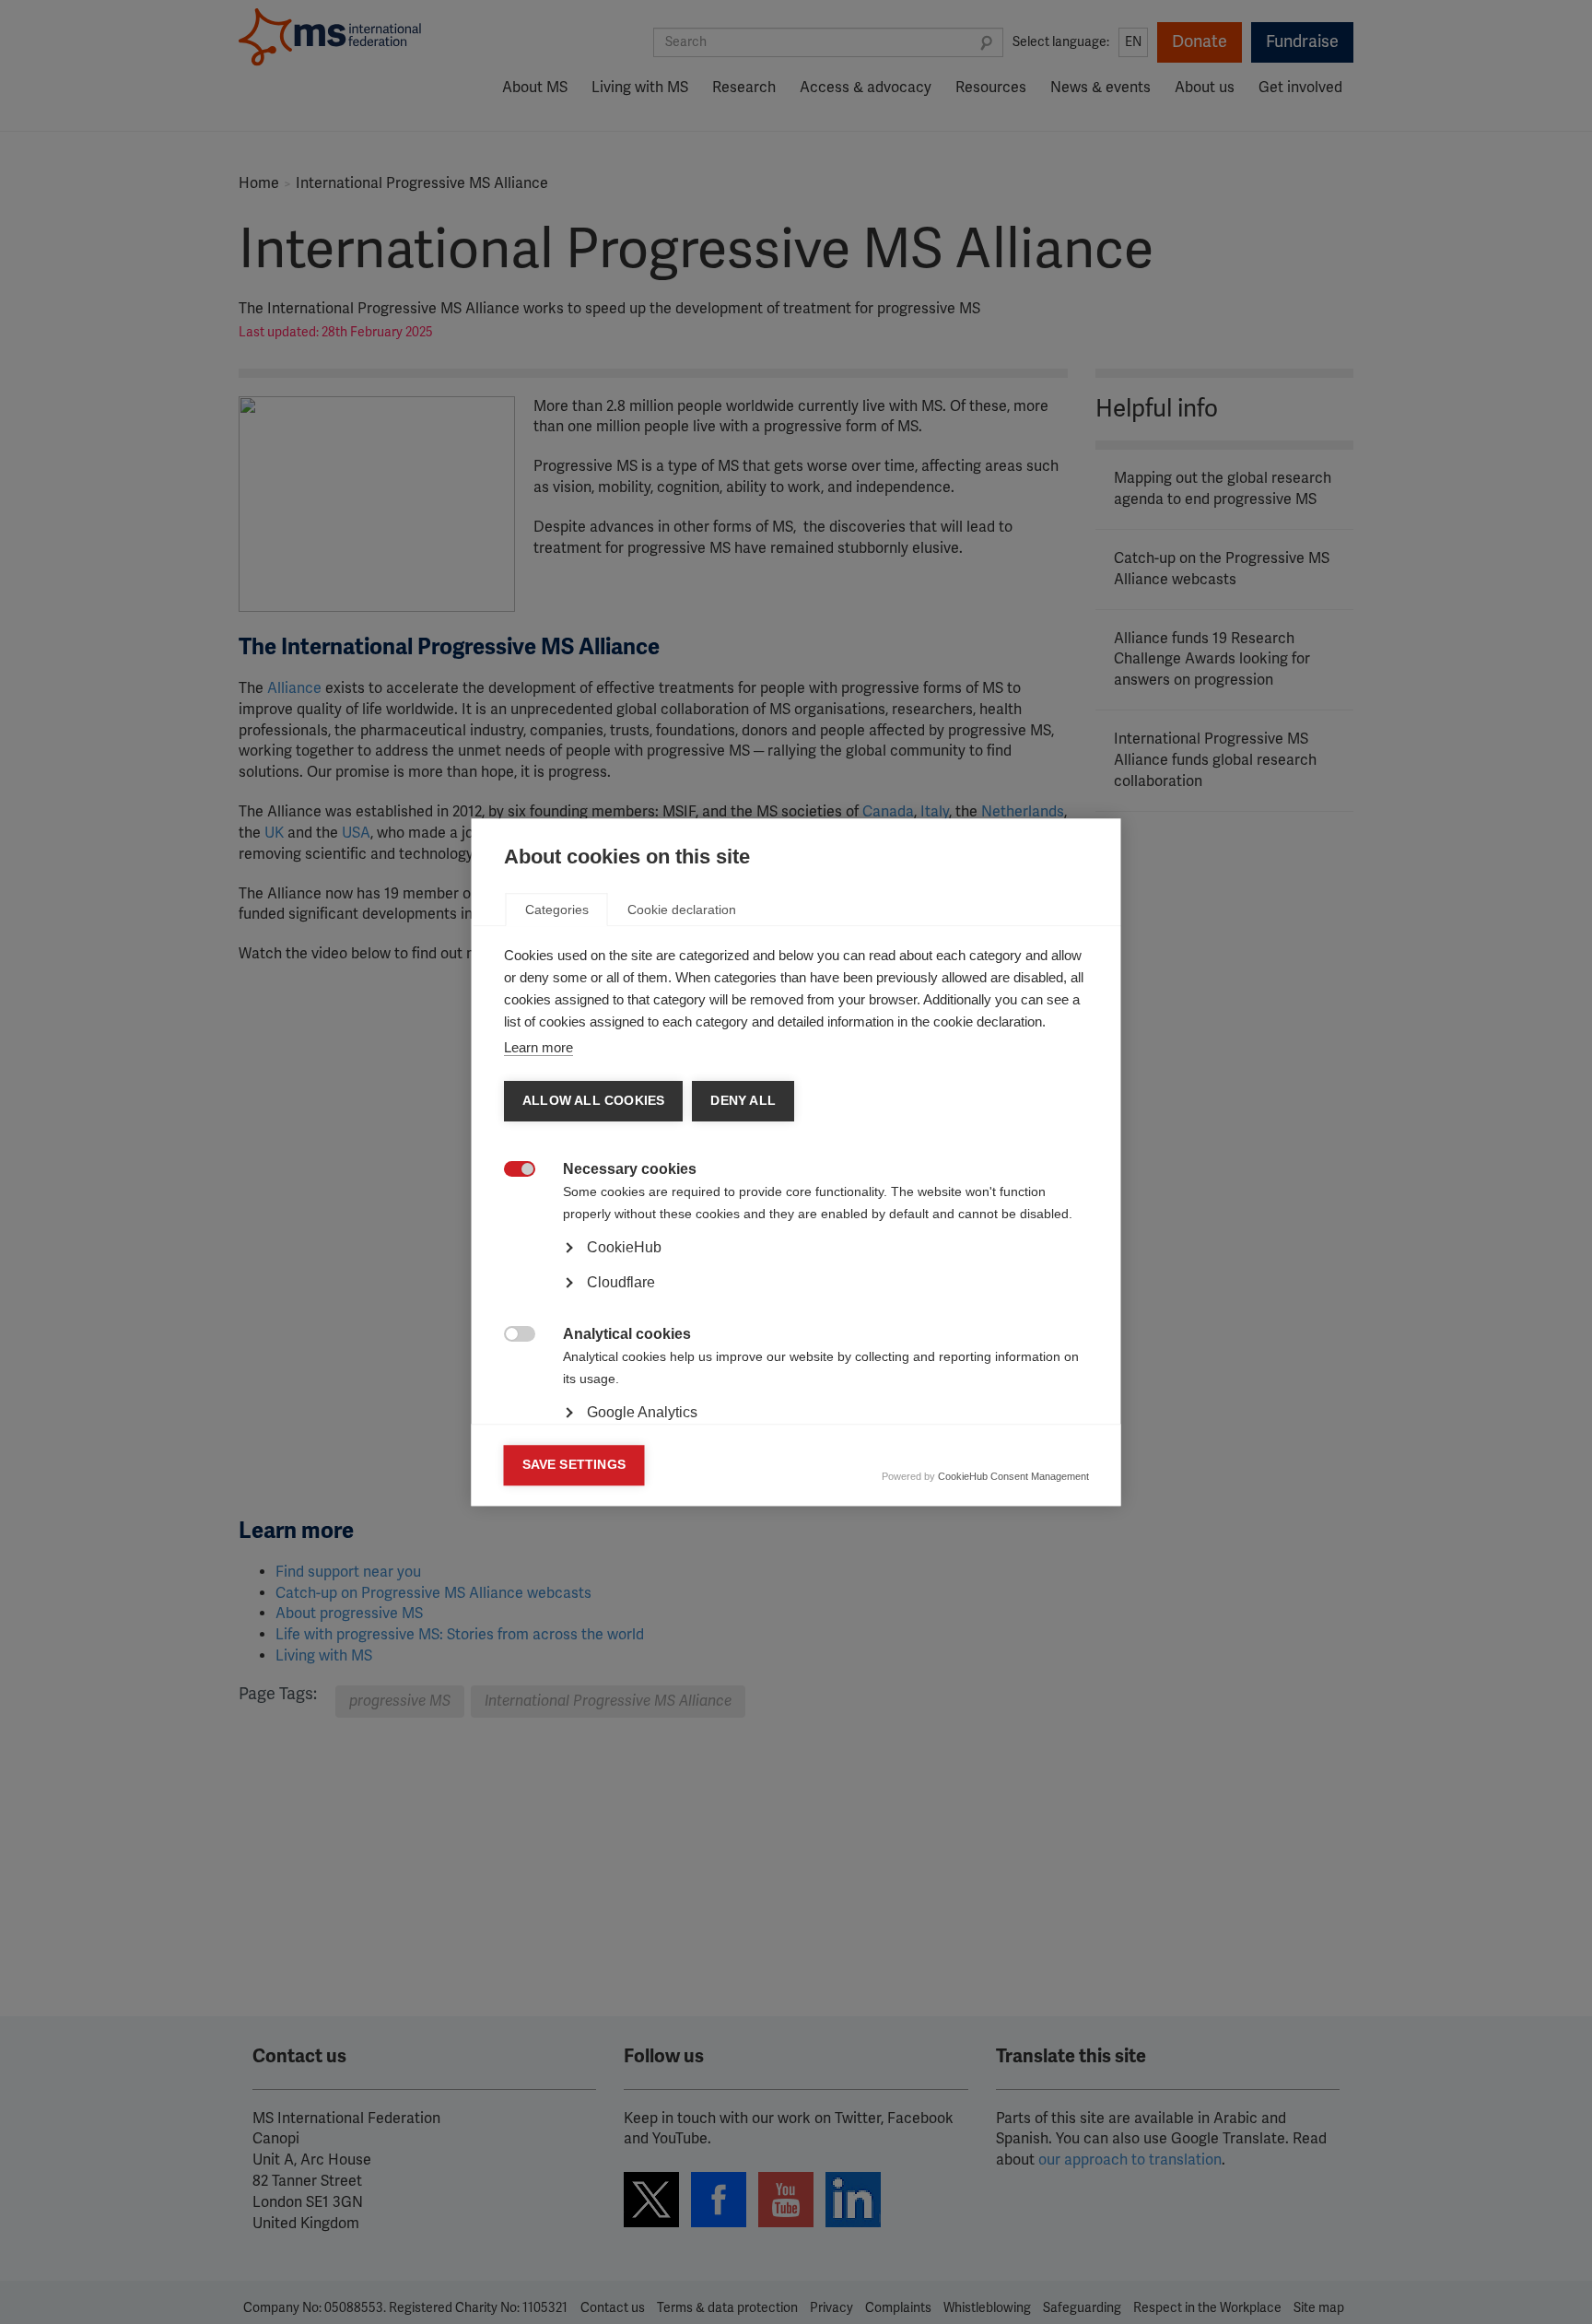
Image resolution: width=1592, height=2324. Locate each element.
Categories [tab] (557, 910)
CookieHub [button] (624, 1247)
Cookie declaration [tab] (682, 910)
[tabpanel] (796, 1298)
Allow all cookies (593, 1101)
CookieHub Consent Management (1013, 1476)
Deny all (743, 1101)
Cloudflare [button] (621, 1282)
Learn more (538, 1047)
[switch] (510, 1171)
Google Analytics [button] (642, 1412)
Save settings (574, 1465)
